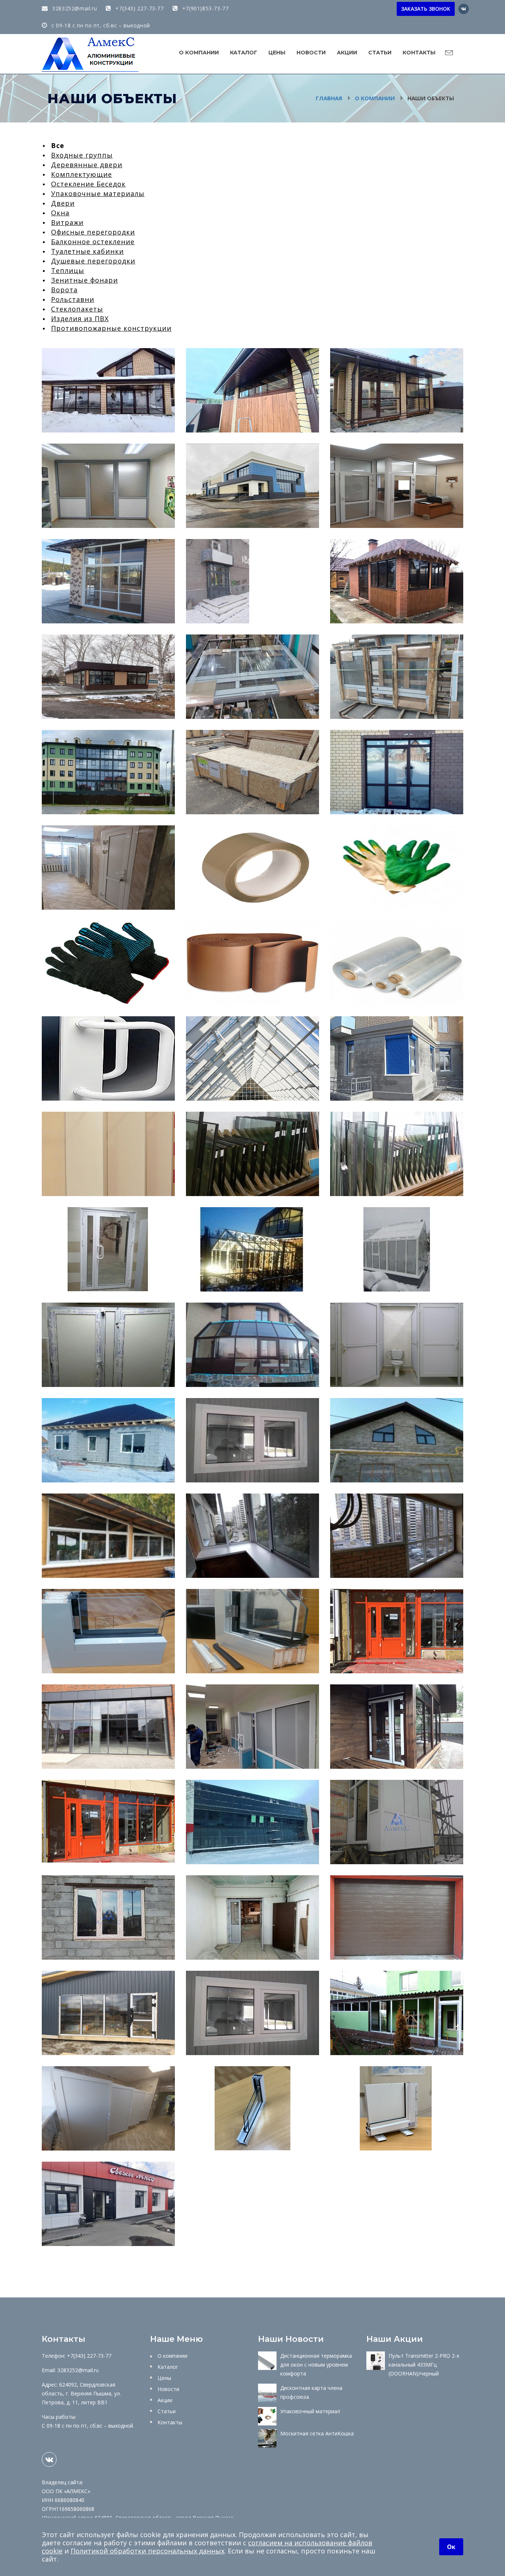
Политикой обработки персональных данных (148, 2551)
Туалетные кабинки (87, 251)
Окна (60, 213)
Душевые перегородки (93, 261)
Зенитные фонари (84, 280)
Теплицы (68, 270)
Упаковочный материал (310, 2411)
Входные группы (82, 155)
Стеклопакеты (77, 309)
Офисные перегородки (93, 232)
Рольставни (73, 299)
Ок (451, 2547)
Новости (311, 53)
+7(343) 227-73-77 (139, 8)
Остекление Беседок (88, 184)
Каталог (244, 53)
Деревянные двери (87, 165)
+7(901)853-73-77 (204, 8)
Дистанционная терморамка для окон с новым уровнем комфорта (316, 2365)
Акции (347, 53)
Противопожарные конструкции (111, 328)
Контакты (419, 53)
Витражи (67, 222)
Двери (63, 203)
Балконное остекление (93, 242)
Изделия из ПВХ (80, 319)
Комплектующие (82, 174)
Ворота (64, 290)
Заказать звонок (426, 9)
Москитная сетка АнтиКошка (317, 2433)
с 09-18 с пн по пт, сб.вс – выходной (100, 25)
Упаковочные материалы (98, 193)
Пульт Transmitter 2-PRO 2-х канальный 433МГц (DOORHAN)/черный (424, 2365)
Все (58, 145)
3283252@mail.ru (74, 8)
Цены (277, 53)
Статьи (380, 53)
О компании (199, 53)
